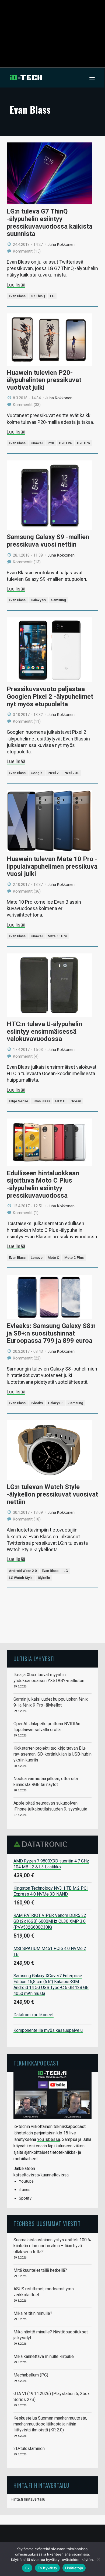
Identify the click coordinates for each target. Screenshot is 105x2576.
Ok (27, 2568)
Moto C (53, 1258)
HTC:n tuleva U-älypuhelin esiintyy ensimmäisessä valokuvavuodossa (44, 1031)
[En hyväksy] (98, 2559)
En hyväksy (48, 2568)
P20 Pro (83, 443)
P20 (51, 443)
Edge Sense (19, 1101)
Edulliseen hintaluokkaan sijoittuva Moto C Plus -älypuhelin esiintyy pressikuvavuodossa (43, 1184)
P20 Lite (65, 443)
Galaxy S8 (56, 1403)
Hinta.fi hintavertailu (28, 2499)
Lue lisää (16, 285)
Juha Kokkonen (61, 244)
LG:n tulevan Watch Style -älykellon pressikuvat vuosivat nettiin (52, 1494)
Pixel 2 (53, 773)
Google (37, 773)
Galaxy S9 (38, 600)
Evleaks (37, 1403)
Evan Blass (17, 296)
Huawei (37, 443)
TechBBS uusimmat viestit (47, 2223)
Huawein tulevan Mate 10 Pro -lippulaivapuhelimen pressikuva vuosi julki (52, 866)
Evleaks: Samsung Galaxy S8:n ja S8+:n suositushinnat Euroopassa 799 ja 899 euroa (51, 1333)
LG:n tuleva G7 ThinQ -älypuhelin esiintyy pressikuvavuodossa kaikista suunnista (50, 223)
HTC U (60, 1101)
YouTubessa (49, 2139)
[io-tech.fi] (26, 78)
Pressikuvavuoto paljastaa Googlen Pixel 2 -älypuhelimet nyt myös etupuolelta (50, 696)
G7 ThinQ (38, 296)
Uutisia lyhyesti (34, 1659)
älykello (44, 1578)
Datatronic (42, 1844)
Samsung (59, 600)
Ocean (76, 1101)
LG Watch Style (21, 1578)
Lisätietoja (74, 2568)
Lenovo (37, 1258)
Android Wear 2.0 (23, 1571)
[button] (92, 78)
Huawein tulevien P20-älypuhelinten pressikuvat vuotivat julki (44, 380)
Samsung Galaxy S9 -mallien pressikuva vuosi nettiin (48, 541)
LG (52, 296)
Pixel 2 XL (71, 773)
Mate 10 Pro (57, 936)
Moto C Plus (74, 1258)
